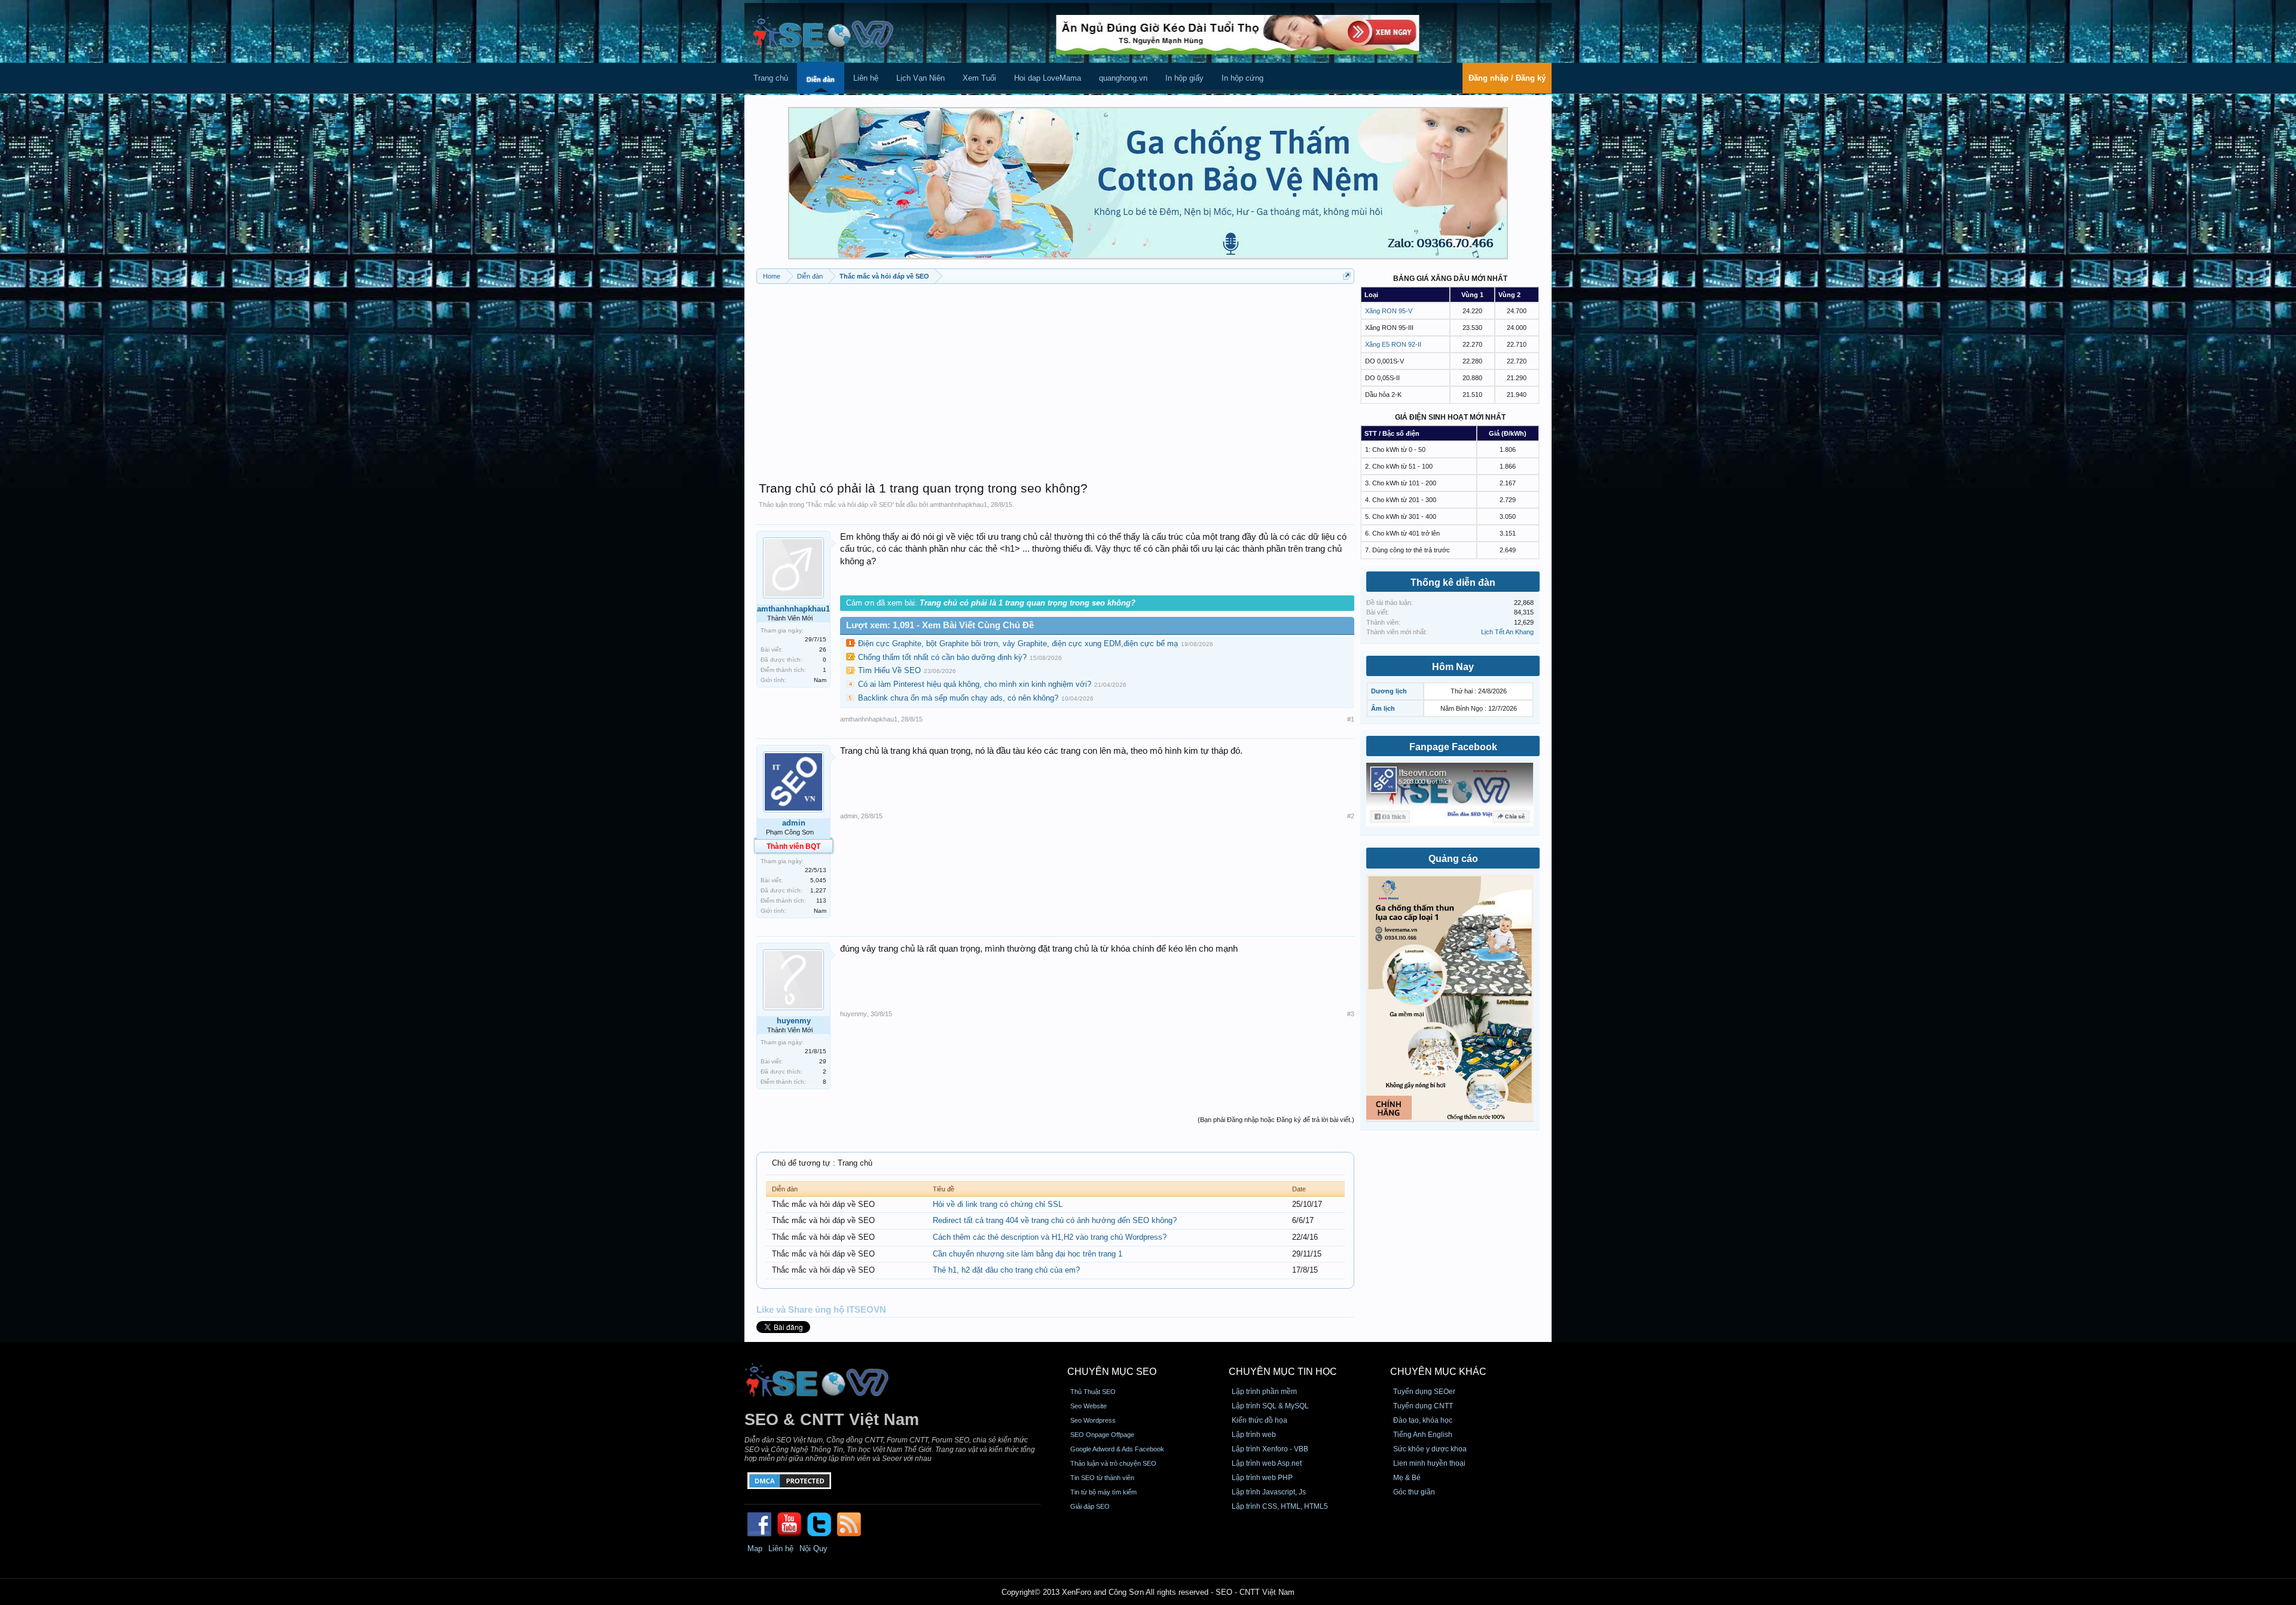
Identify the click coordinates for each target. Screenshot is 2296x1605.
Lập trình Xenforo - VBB (1270, 1449)
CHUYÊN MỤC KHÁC (1438, 1372)
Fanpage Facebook (1453, 747)
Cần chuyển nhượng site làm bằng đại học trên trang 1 (1028, 1254)
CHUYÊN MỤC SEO (1112, 1372)
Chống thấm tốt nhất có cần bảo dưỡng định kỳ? (942, 657)
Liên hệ (866, 78)
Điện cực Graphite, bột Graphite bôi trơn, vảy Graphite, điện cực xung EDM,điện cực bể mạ (1018, 643)
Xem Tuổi (979, 78)
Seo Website (1089, 1406)
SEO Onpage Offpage (1102, 1435)
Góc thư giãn (1414, 1492)
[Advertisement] (1055, 377)
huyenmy (794, 1021)
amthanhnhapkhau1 (958, 505)
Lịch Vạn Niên (920, 78)
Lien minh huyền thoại (1429, 1463)
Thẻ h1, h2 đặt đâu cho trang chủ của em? (1006, 1270)
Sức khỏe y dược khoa (1430, 1449)
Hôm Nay (1453, 667)
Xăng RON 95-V (1389, 311)
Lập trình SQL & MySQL (1270, 1406)
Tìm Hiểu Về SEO (889, 670)
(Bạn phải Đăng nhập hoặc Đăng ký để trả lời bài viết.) (1276, 1120)
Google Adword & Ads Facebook (1117, 1449)
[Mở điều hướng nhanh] (1347, 276)
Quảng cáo (1453, 859)
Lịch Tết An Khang (1507, 632)
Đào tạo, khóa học (1423, 1420)
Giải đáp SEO (1090, 1506)
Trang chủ (771, 78)
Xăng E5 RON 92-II (1393, 344)
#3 (1351, 1014)
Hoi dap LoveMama (1048, 78)
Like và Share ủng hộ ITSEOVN (821, 1310)
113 (821, 901)
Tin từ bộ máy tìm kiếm (1103, 1492)
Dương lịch (1389, 691)
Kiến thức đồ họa (1260, 1420)
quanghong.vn (1123, 78)
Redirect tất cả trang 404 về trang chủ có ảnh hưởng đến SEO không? (1055, 1220)
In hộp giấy (1184, 78)
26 (823, 649)
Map (755, 1549)
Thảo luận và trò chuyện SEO (1113, 1463)
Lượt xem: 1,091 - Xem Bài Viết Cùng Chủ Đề (940, 625)
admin (794, 823)
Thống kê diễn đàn (1453, 583)
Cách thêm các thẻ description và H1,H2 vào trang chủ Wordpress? (1050, 1237)
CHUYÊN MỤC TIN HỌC (1283, 1372)
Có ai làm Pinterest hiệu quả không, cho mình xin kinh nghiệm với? (975, 684)
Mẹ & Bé (1407, 1478)
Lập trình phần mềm (1264, 1392)
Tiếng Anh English (1423, 1435)
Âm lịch (1383, 708)
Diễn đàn (821, 80)
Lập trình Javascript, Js (1269, 1492)
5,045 (818, 880)
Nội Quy (813, 1549)
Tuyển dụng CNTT (1423, 1406)
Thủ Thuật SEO (1093, 1392)
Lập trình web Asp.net (1267, 1463)
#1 (1351, 719)
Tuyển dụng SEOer (1424, 1392)
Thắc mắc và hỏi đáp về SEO (850, 505)
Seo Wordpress (1093, 1420)
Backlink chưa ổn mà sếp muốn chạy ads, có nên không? (958, 698)
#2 (1351, 816)
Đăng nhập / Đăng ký (1507, 78)
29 (823, 1061)
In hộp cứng (1242, 78)
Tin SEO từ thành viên (1102, 1478)
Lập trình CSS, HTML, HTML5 (1280, 1506)
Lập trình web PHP (1262, 1478)
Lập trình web (1254, 1435)
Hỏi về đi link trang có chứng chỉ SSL (998, 1204)
